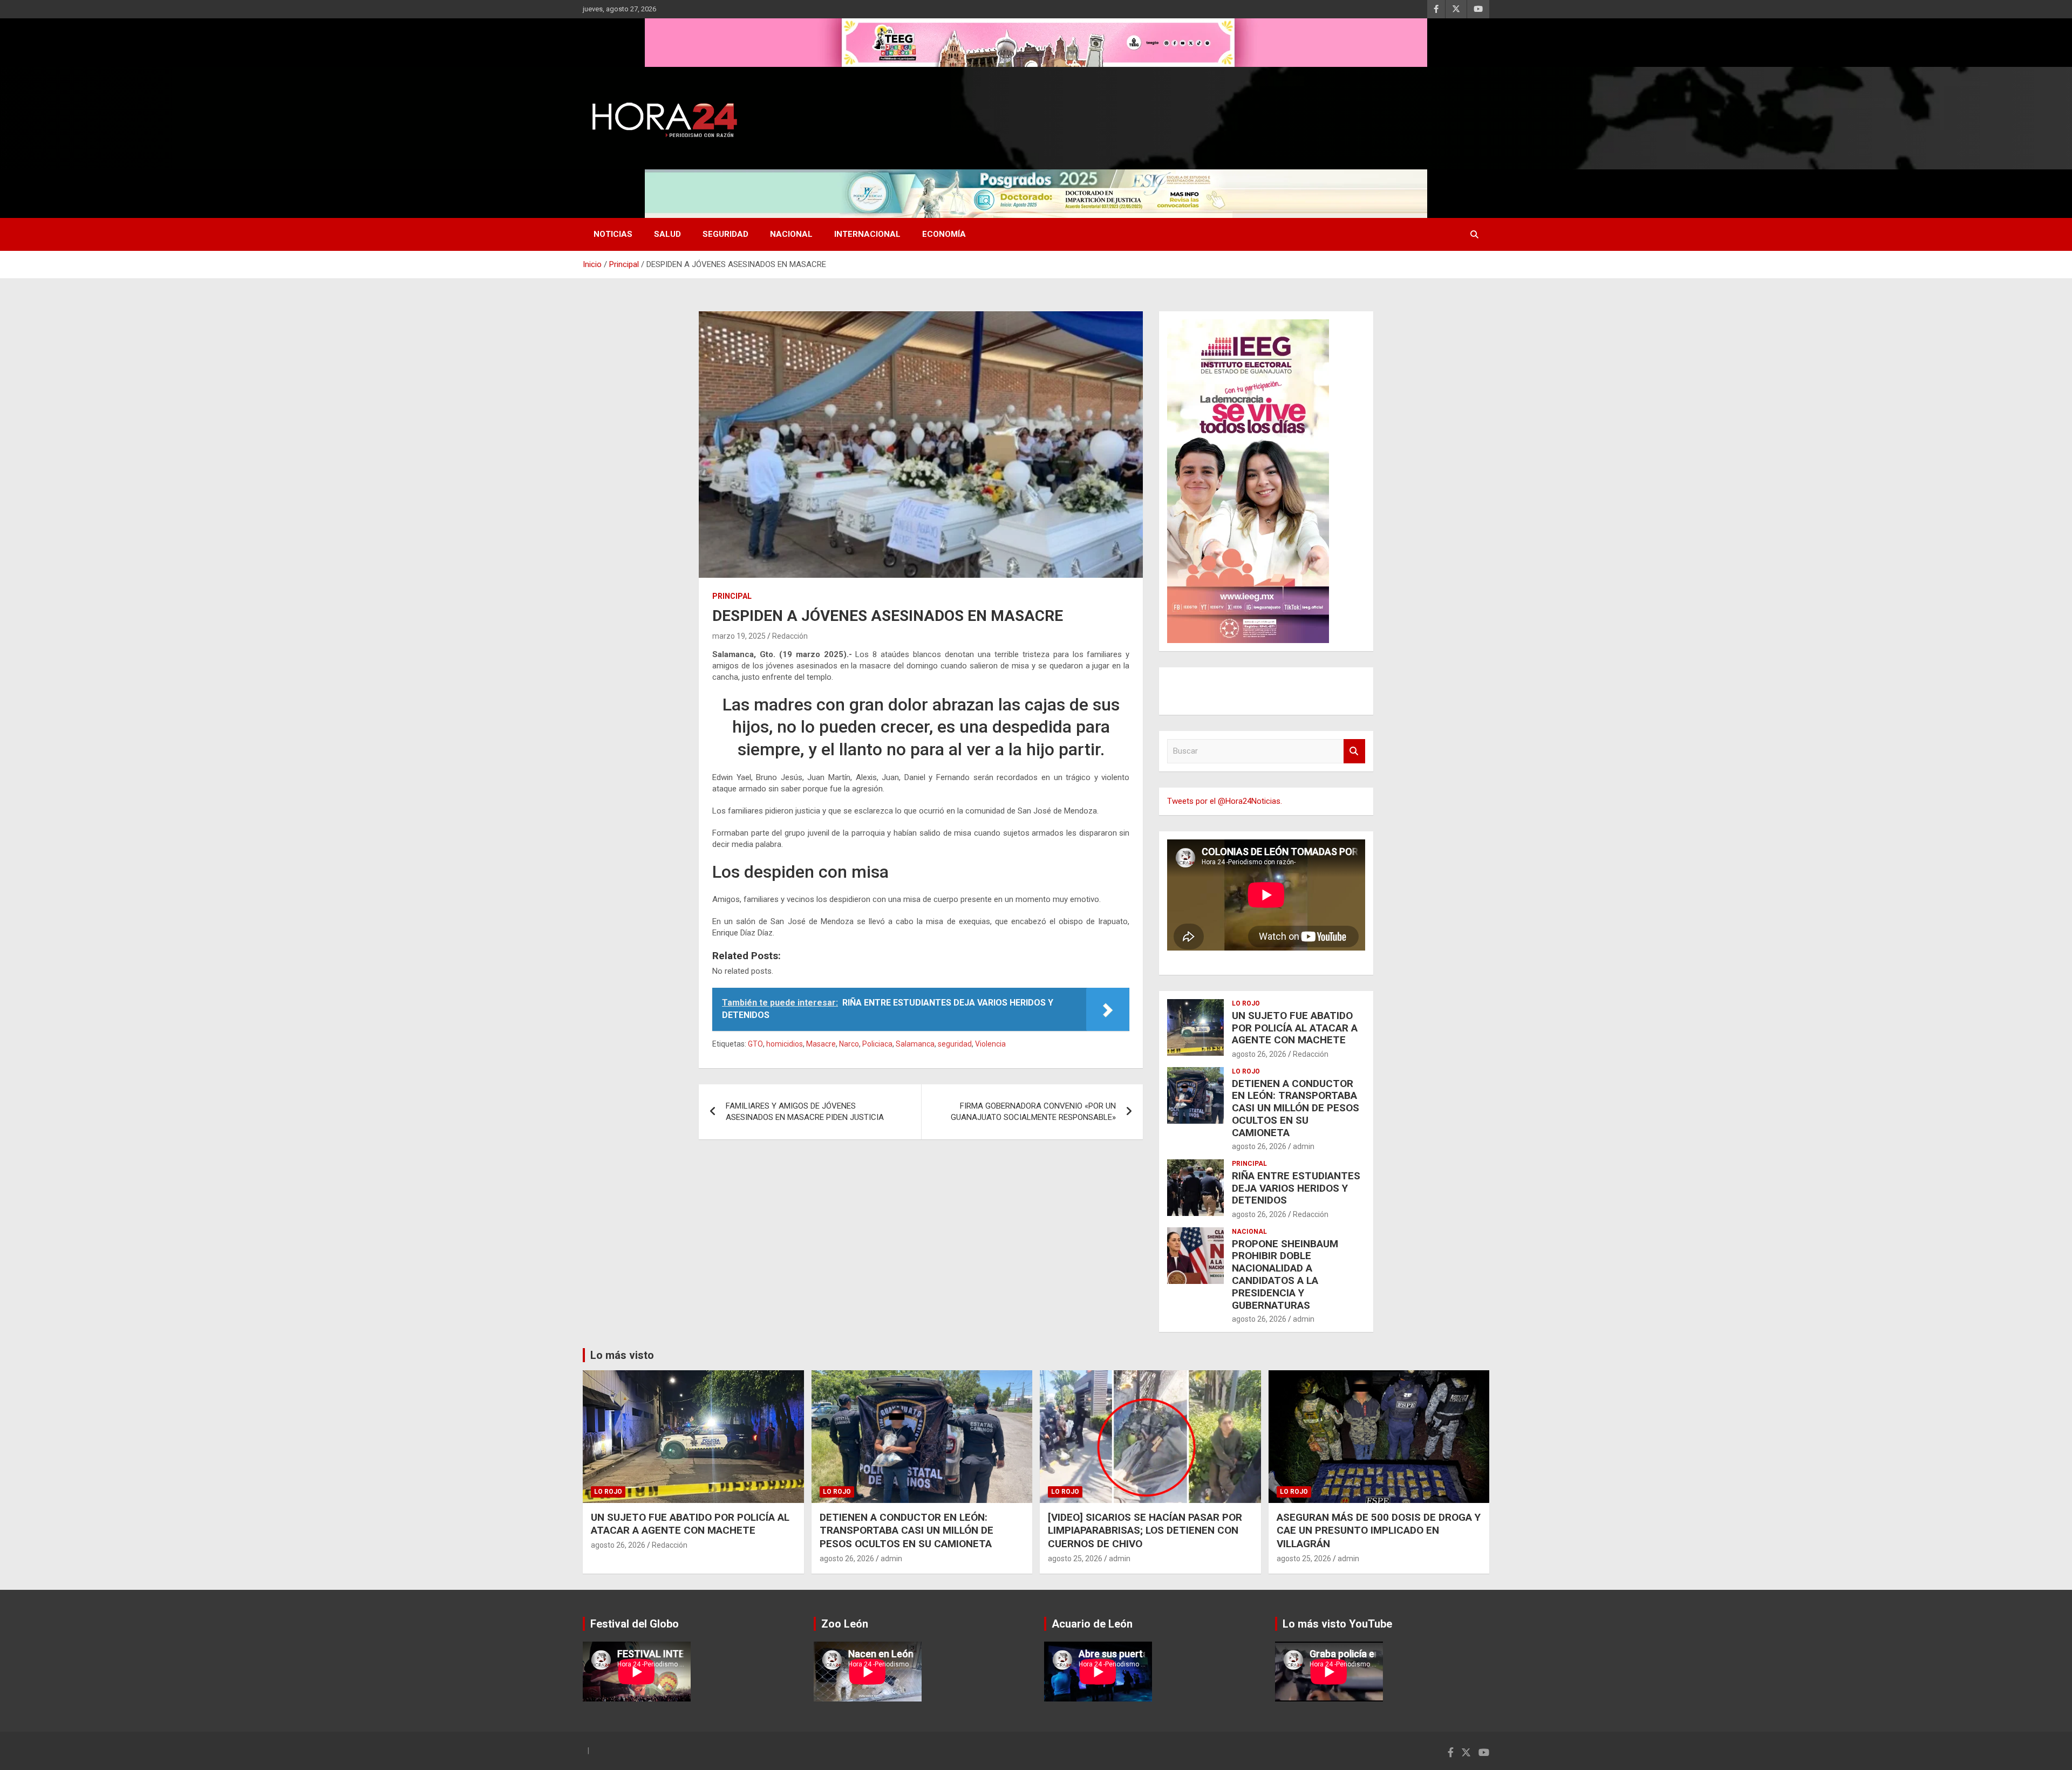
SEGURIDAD (725, 234)
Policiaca (877, 1044)
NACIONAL (791, 234)
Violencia (990, 1044)
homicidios (785, 1044)
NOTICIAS (613, 234)
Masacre (821, 1044)
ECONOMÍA (944, 234)
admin (1304, 1146)
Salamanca (915, 1044)
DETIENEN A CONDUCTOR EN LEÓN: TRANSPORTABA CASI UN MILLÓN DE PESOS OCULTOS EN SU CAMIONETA (1296, 1108)
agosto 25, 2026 (1075, 1559)
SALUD (667, 234)
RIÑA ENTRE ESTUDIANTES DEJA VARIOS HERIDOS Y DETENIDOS (1296, 1188)
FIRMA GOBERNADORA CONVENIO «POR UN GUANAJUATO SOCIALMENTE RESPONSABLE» (1033, 1112)
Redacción (790, 636)
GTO (755, 1044)
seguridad (955, 1044)
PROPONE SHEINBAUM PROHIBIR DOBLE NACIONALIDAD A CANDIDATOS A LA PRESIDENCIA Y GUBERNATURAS (1285, 1274)
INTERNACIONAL (867, 234)
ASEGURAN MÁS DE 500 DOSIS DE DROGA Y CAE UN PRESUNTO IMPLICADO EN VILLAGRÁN (1379, 1530)
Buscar (1354, 751)
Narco (849, 1044)
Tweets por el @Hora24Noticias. (1225, 801)
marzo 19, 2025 (739, 636)
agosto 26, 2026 (1259, 1054)
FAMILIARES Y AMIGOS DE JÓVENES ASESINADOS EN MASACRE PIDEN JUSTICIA (805, 1112)
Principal (732, 596)
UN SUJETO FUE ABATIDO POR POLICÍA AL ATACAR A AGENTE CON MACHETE (1295, 1028)
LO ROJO (1246, 1003)
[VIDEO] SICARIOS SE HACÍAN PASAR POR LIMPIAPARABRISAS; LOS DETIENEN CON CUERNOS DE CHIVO (1145, 1530)
